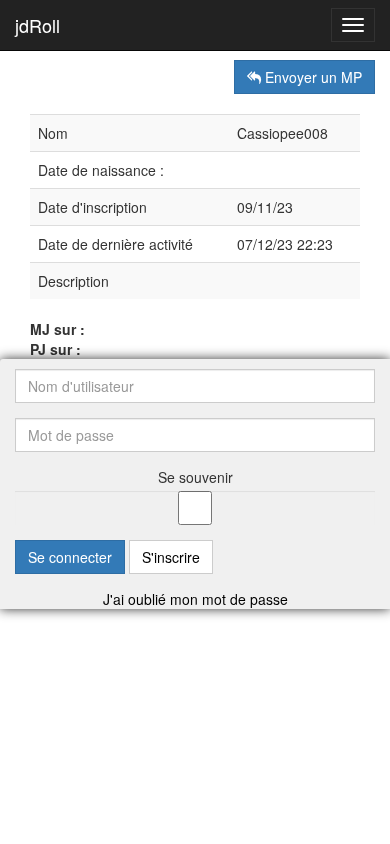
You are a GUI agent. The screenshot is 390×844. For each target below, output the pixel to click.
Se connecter (70, 557)
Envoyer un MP (311, 77)
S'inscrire (171, 557)
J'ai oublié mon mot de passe (195, 599)
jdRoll (37, 25)
